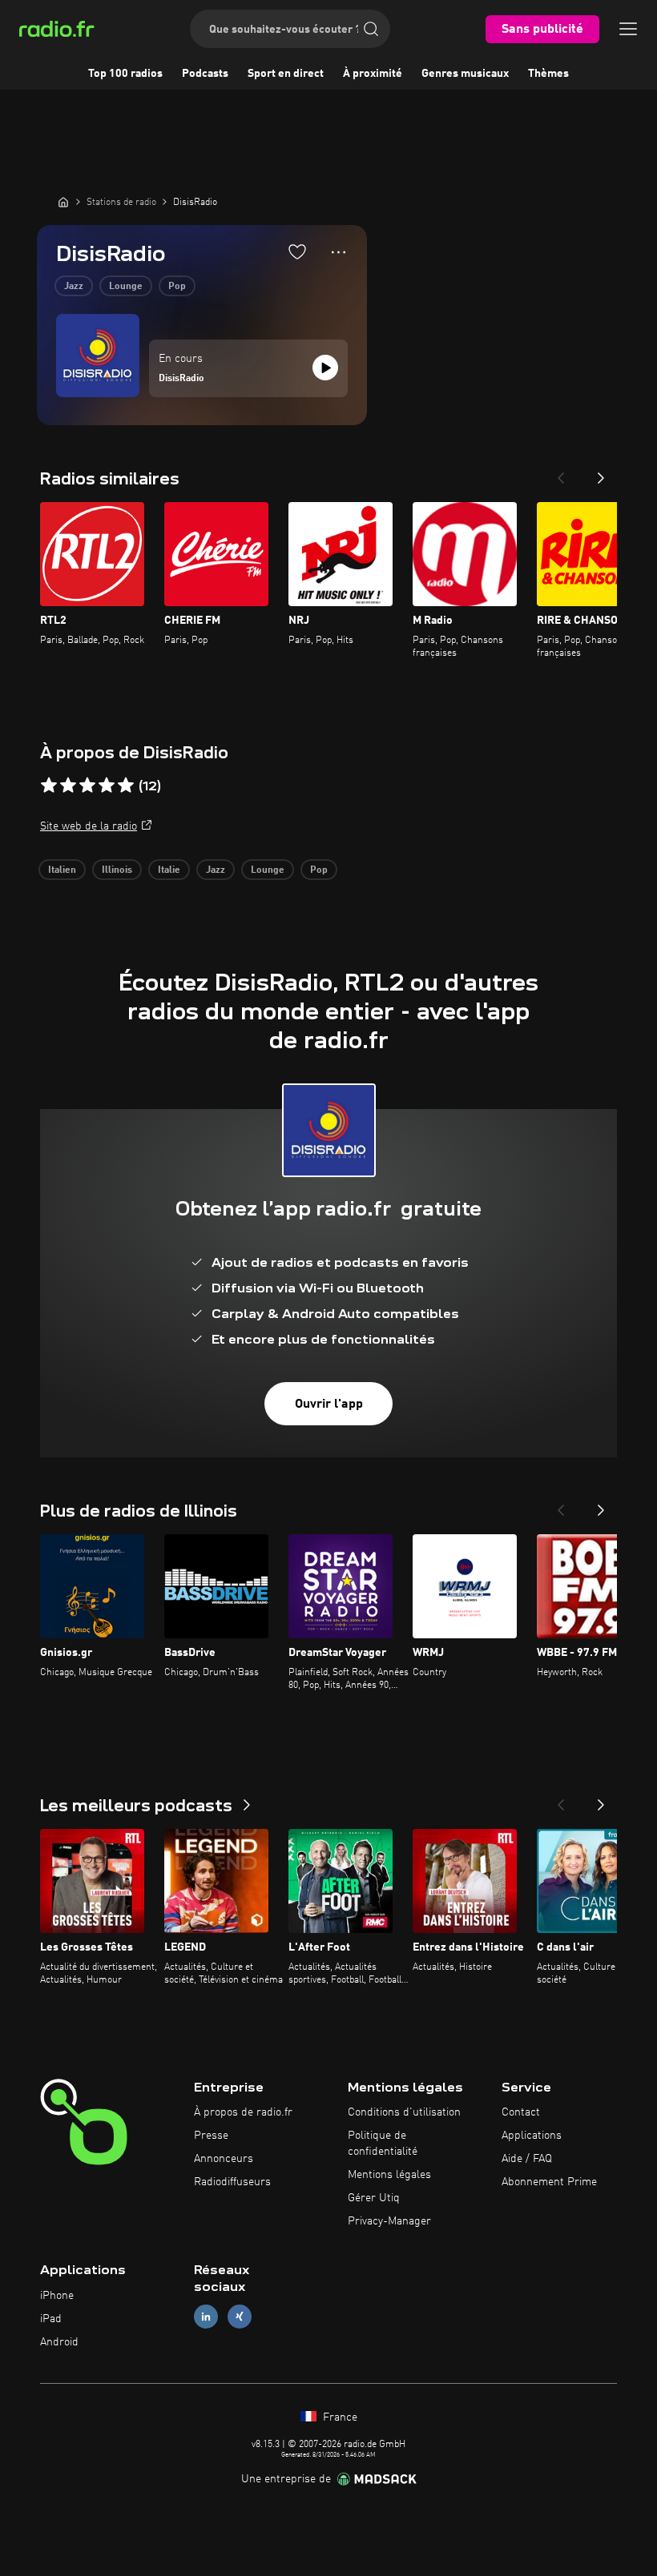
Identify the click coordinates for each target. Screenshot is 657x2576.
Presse (211, 2136)
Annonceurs (224, 2159)
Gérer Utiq (374, 2198)
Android (59, 2342)
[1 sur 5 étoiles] (49, 786)
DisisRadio (181, 379)
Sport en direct (286, 74)
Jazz (74, 287)
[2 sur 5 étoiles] (68, 786)
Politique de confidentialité (383, 2144)
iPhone (57, 2296)
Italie (169, 870)
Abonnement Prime (549, 2182)
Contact (521, 2112)
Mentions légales (389, 2175)
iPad (51, 2319)
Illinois (117, 870)
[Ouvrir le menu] (628, 29)
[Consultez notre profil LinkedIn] (206, 2317)
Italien (62, 870)
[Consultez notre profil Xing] (240, 2317)
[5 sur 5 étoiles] (126, 786)
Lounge (126, 287)
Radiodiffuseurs (232, 2182)
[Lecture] (325, 368)
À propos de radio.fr (243, 2112)
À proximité (373, 74)
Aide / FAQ (527, 2159)
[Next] (601, 473)
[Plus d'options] (339, 252)
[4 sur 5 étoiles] (107, 786)
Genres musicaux (465, 74)
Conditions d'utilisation (404, 2112)
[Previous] (561, 473)
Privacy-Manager (389, 2221)
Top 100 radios (125, 74)
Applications (532, 2136)
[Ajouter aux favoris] (297, 251)
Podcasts (205, 74)
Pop (177, 287)
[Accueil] (63, 202)
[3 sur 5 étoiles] (87, 786)
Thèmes (548, 74)
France (339, 2417)
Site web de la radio (89, 826)
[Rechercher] (371, 29)
